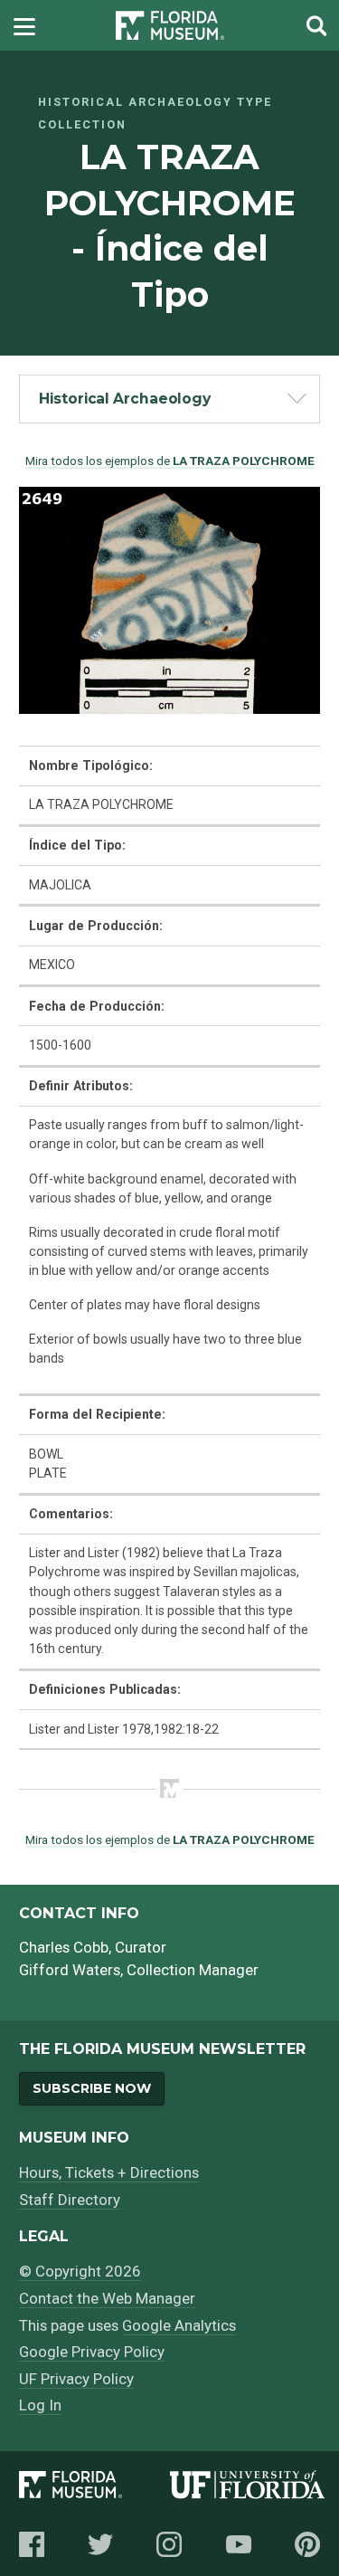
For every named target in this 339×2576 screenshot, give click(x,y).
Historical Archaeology (125, 399)
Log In (40, 2405)
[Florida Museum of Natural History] (94, 2488)
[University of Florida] (248, 2488)
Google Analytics (179, 2325)
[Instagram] (169, 2544)
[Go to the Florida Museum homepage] (170, 26)
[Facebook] (32, 2544)
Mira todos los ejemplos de (170, 461)
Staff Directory (70, 2200)
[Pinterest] (307, 2544)
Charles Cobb (64, 1947)
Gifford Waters (70, 1970)
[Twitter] (100, 2544)
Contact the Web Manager (107, 2298)
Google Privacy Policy (92, 2352)
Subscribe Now (92, 2088)
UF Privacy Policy (76, 2379)
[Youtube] (239, 2544)
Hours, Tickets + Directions (109, 2172)
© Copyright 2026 (80, 2271)
